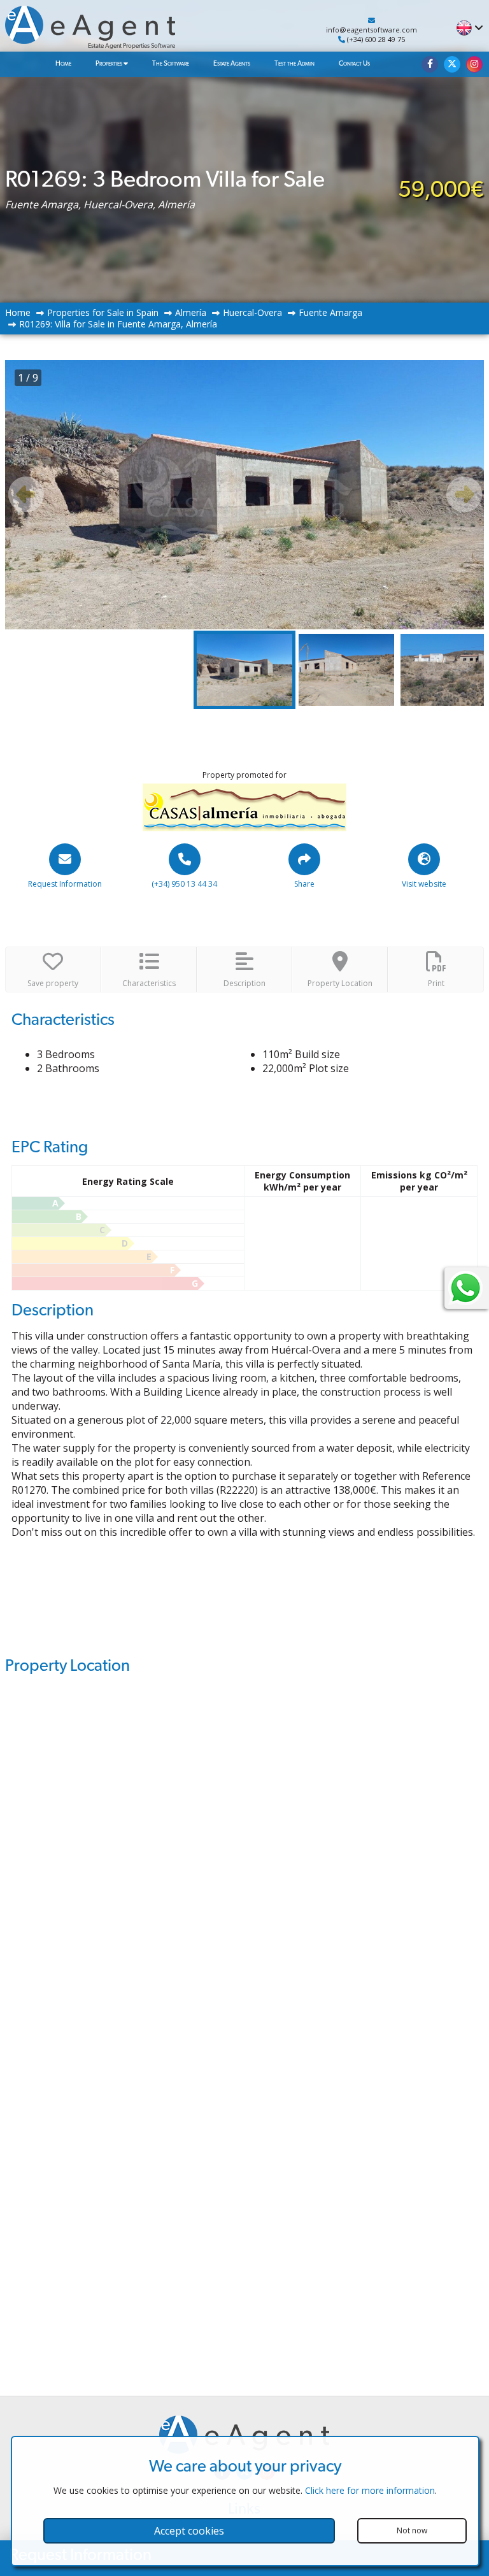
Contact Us (354, 63)
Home (63, 63)
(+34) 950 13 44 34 (184, 884)
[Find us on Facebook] (430, 64)
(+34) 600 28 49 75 (375, 39)
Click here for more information (370, 2490)
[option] (245, 495)
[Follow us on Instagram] (474, 64)
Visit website (424, 884)
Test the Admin (294, 63)
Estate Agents (232, 63)
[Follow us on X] (452, 64)
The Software (171, 63)
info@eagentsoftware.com (372, 30)
